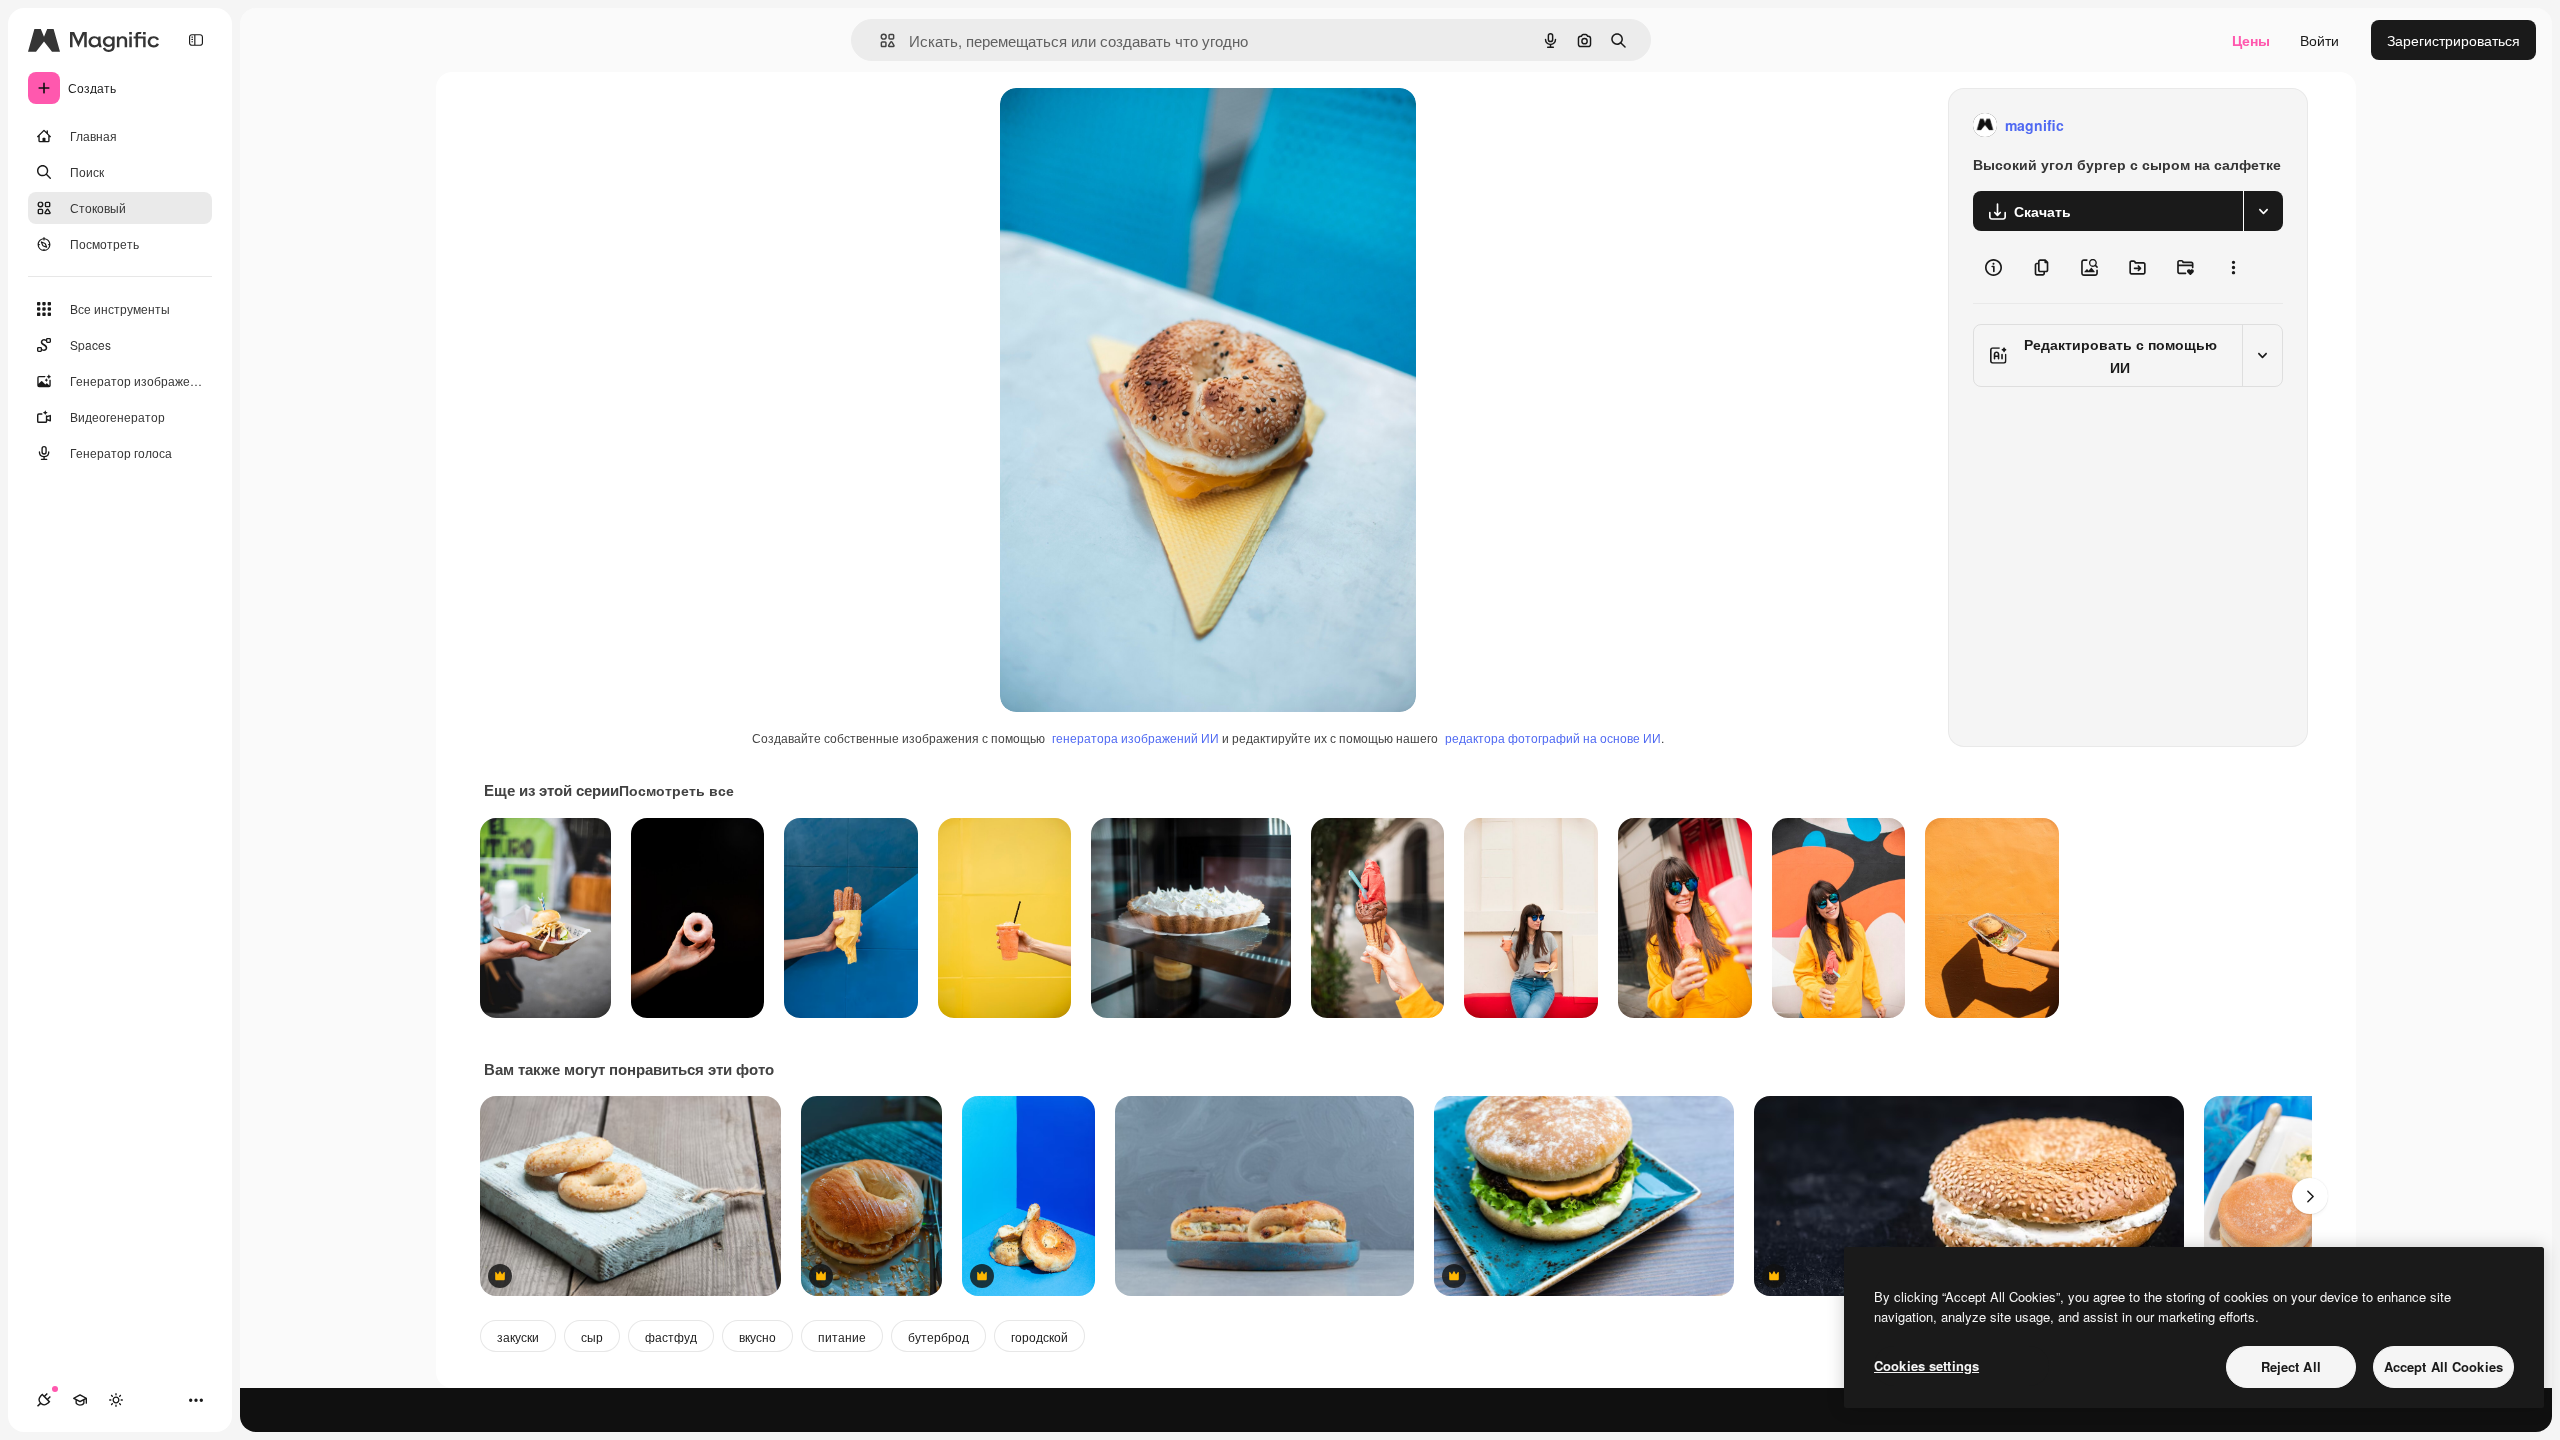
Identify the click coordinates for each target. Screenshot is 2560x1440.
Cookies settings (1926, 1365)
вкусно (757, 1336)
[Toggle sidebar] (196, 40)
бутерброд (938, 1336)
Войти (2319, 40)
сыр (592, 1336)
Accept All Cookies (2443, 1366)
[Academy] (80, 1400)
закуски (518, 1336)
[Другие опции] (2233, 267)
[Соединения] (44, 1400)
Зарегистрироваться (2453, 40)
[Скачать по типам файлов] (2263, 211)
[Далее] (2310, 1196)
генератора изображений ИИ (1135, 737)
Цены (2251, 40)
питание (842, 1336)
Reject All (2291, 1366)
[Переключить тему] (116, 1400)
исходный (1134, 125)
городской (1039, 1336)
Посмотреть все (676, 790)
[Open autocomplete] (879, 40)
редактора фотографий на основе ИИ (1553, 737)
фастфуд (671, 1336)
